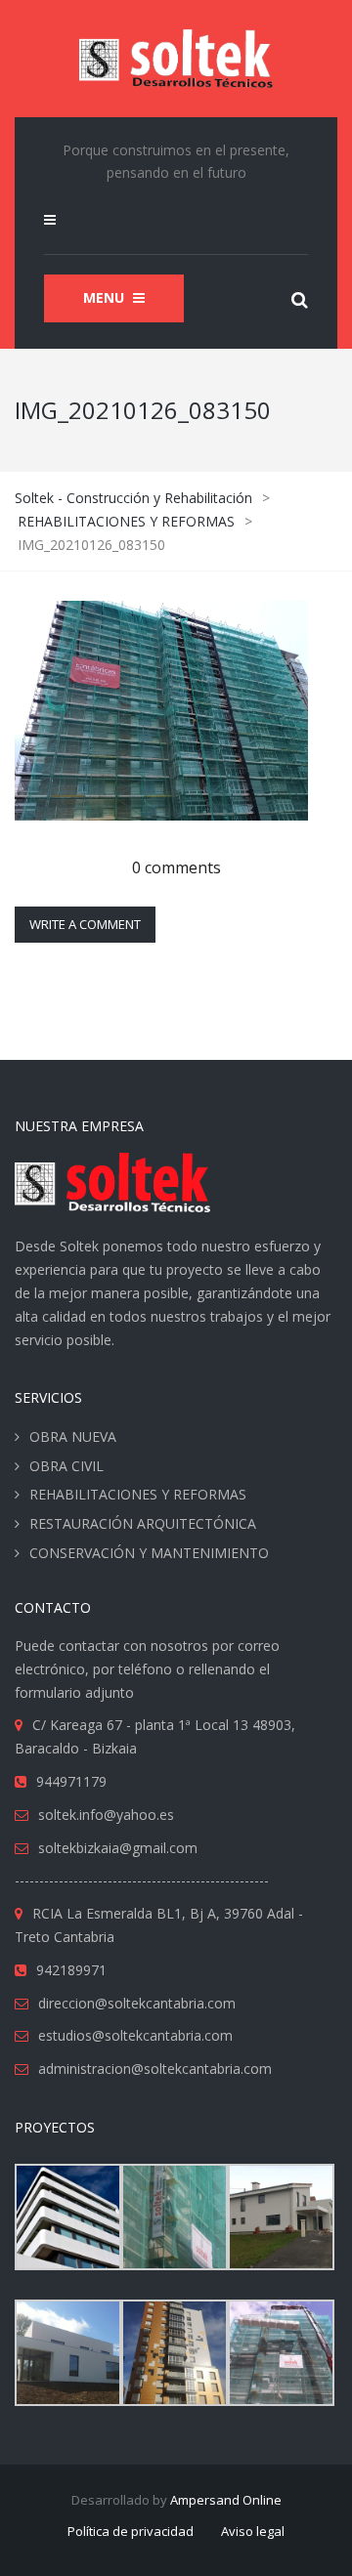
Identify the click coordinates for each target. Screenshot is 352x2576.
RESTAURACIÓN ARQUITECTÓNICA (143, 1523)
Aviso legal (253, 2531)
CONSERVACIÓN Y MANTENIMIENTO (149, 1553)
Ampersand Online (226, 2500)
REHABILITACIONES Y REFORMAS (138, 1494)
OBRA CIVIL (66, 1466)
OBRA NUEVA (73, 1436)
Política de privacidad (131, 2531)
